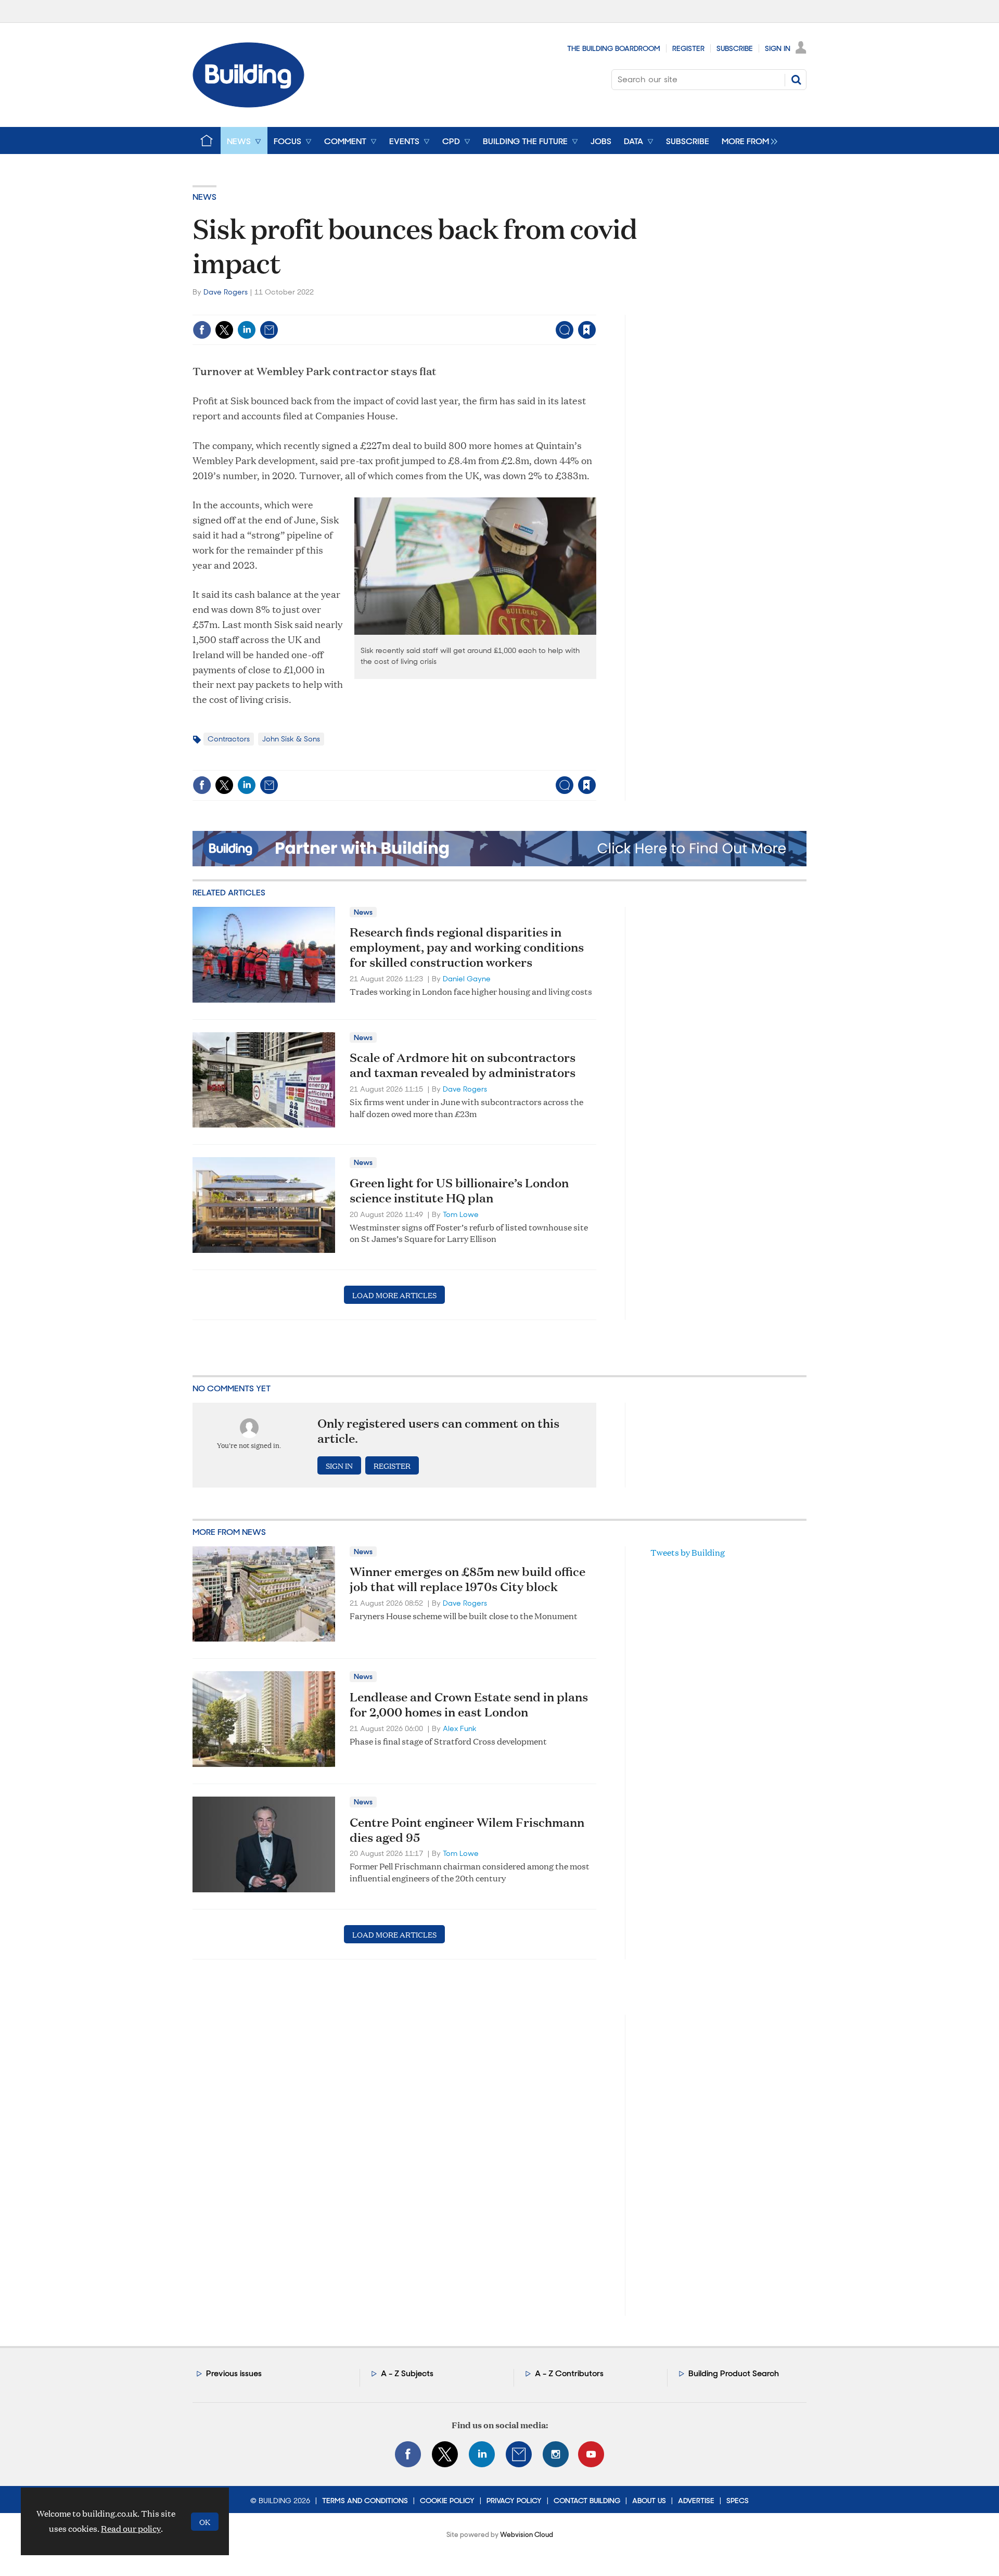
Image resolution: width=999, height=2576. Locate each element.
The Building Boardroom (614, 48)
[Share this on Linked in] (247, 330)
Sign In (778, 48)
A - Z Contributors (569, 2373)
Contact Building (587, 2501)
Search (796, 80)
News (204, 197)
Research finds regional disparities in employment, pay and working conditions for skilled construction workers (467, 947)
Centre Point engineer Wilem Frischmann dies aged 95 (467, 1830)
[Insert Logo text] (248, 104)
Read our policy (131, 2528)
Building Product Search (734, 2373)
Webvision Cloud (527, 2535)
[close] (595, 308)
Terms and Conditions (365, 2501)
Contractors (229, 739)
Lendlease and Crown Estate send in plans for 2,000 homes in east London (469, 1704)
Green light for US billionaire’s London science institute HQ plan (459, 1190)
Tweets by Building (688, 1552)
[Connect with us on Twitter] (445, 2454)
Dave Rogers (226, 292)
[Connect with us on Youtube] (591, 2454)
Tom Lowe (461, 1214)
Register (688, 48)
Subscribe (735, 48)
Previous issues (234, 2373)
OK (205, 2522)
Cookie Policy (447, 2501)
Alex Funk (460, 1728)
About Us (649, 2501)
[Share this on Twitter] (224, 330)
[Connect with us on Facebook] (408, 2454)
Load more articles (394, 1295)
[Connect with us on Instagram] (556, 2454)
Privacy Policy (514, 2501)
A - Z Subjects (407, 2373)
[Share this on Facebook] (202, 330)
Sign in (457, 308)
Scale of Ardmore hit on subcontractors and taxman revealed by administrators (463, 1065)
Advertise (696, 2501)
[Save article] (587, 330)
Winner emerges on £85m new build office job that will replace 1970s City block (468, 1579)
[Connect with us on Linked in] (482, 2454)
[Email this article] (269, 330)
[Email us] (519, 2454)
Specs (738, 2501)
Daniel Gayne (467, 979)
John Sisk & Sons (291, 739)
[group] (747, 140)
